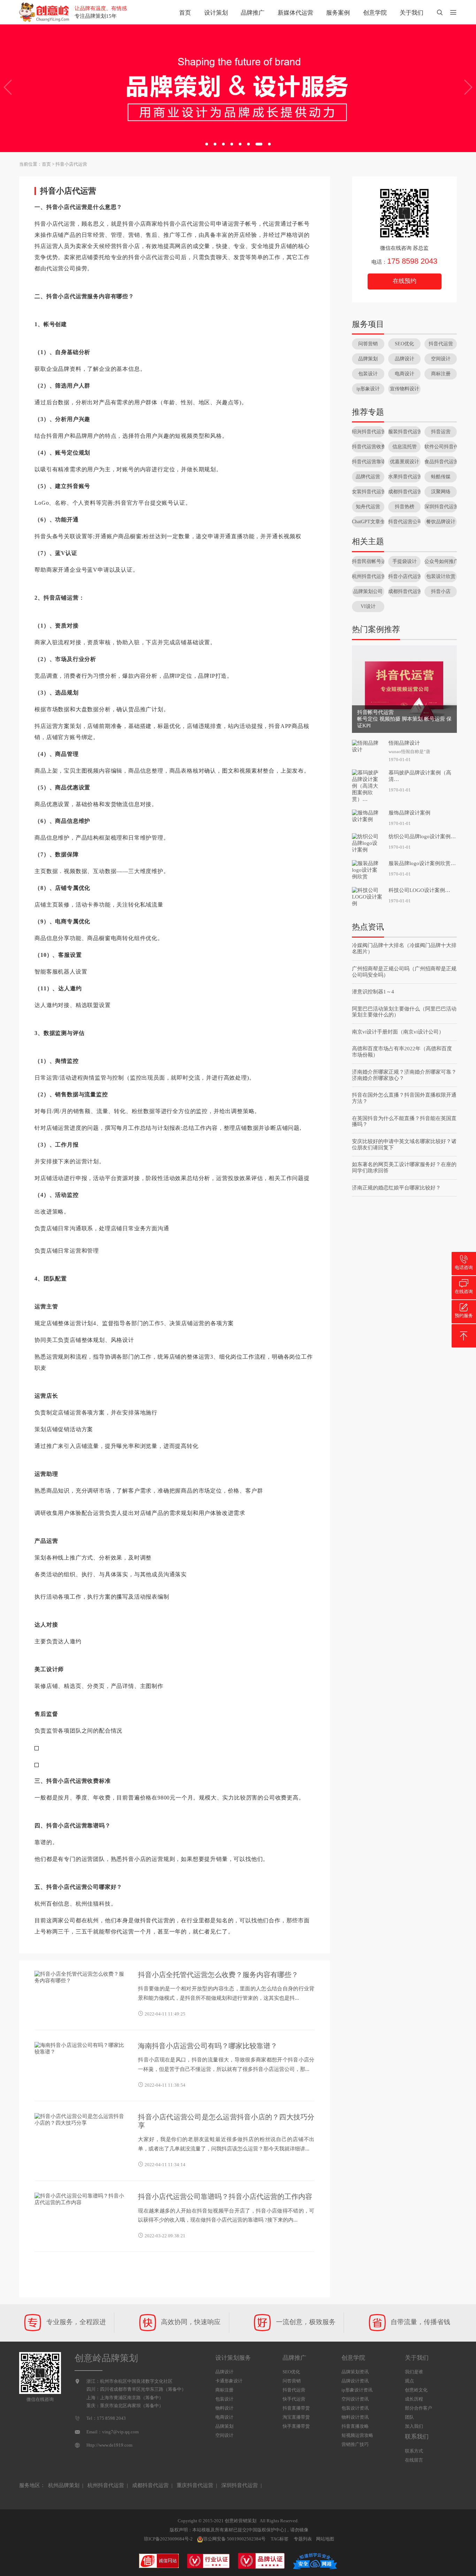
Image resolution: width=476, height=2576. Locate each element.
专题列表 (303, 2539)
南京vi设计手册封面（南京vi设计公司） (398, 1032)
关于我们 (412, 13)
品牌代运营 (368, 477)
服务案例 (338, 13)
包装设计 (368, 374)
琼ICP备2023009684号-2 (168, 2539)
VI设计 (368, 606)
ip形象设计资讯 (357, 2390)
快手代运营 (294, 2399)
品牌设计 (405, 359)
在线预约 (405, 281)
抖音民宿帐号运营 (368, 561)
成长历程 (414, 2399)
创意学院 (375, 13)
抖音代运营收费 (368, 447)
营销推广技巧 (355, 2444)
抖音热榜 (405, 507)
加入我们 (414, 2426)
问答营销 (368, 344)
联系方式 (414, 2451)
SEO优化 (404, 344)
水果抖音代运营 (404, 477)
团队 (409, 2417)
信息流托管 (405, 447)
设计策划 (216, 13)
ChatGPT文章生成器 (368, 522)
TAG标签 (280, 2539)
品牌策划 (368, 359)
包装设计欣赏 (441, 576)
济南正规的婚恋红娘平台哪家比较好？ (396, 1188)
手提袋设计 (405, 561)
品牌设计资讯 (355, 2381)
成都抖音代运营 (404, 492)
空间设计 (441, 359)
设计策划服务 (233, 2358)
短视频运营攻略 (357, 2435)
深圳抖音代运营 (441, 507)
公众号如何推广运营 (441, 561)
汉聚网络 (441, 492)
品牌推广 (253, 13)
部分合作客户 (419, 2408)
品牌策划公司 (368, 591)
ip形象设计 (368, 389)
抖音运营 (441, 432)
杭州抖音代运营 (368, 576)
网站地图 (325, 2539)
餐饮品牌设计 (441, 522)
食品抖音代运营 (441, 462)
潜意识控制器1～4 (373, 992)
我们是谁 (414, 2372)
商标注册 (441, 374)
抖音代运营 (441, 344)
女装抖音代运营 (368, 492)
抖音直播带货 (296, 2408)
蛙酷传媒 (441, 477)
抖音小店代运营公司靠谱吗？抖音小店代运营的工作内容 (225, 2196)
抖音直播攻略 (355, 2426)
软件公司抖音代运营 (441, 447)
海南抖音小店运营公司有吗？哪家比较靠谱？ (208, 2046)
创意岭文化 (416, 2390)
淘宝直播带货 (296, 2417)
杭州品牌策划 (64, 2485)
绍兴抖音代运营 (368, 432)
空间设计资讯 (355, 2399)
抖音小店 (441, 591)
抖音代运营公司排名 (404, 522)
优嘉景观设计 (405, 462)
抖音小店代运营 (71, 164)
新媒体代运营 (295, 13)
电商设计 (405, 374)
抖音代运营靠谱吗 (368, 462)
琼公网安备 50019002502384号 (234, 2539)
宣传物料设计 (405, 389)
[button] (207, 144)
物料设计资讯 (355, 2417)
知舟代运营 (368, 507)
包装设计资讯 (355, 2408)
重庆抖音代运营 (195, 2485)
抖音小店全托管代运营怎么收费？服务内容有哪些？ (218, 1975)
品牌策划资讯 (355, 2372)
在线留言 (414, 2460)
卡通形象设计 (229, 2381)
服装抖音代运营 (404, 432)
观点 (409, 2381)
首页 (185, 13)
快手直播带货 (296, 2426)
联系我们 (417, 2437)
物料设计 (224, 2408)
